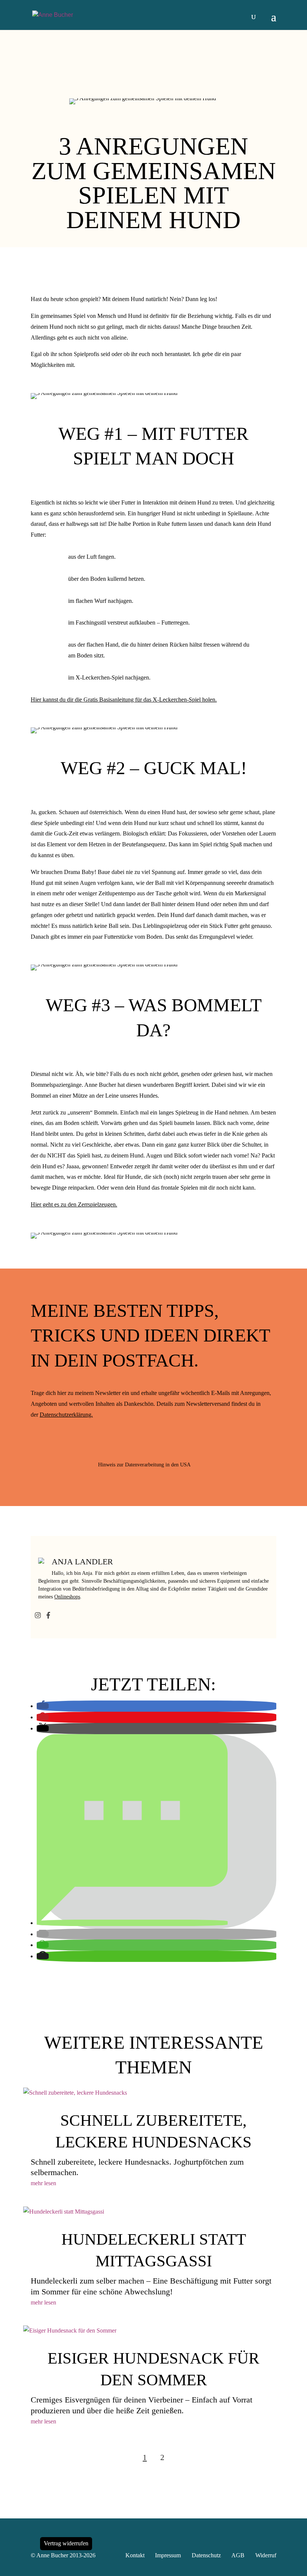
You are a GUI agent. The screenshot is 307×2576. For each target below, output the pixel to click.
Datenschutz (206, 2555)
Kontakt (135, 2555)
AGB (238, 2555)
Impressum (168, 2555)
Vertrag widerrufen (66, 2543)
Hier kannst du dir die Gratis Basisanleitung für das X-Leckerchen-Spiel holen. (124, 700)
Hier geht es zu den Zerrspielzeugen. (74, 1204)
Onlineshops (67, 1597)
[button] (43, 1706)
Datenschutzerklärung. (66, 1415)
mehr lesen (43, 2183)
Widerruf (266, 2555)
